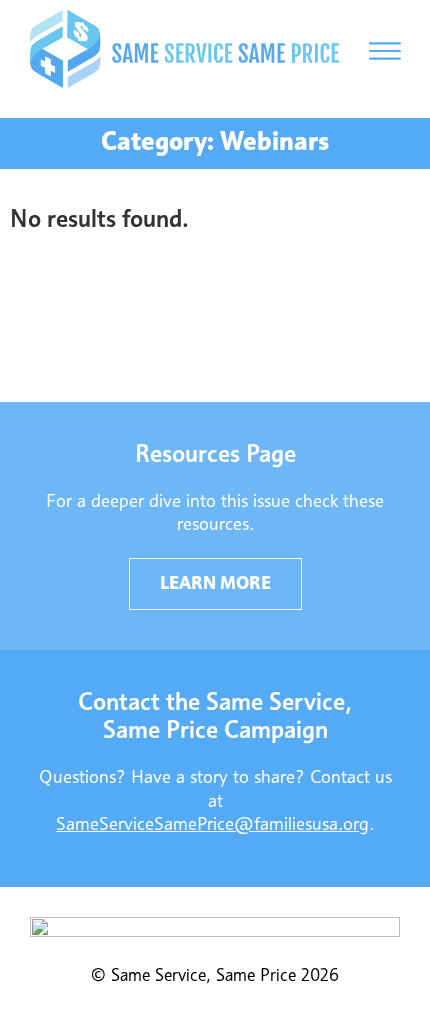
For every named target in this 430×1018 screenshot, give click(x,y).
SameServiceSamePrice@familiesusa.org (212, 825)
